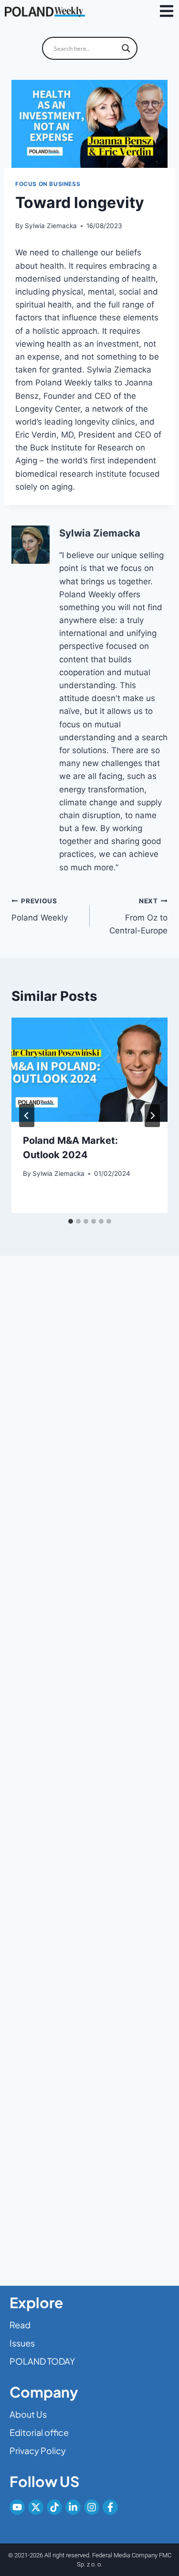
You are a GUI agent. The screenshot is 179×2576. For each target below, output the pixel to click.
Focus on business (48, 184)
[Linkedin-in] (73, 2507)
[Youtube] (17, 2507)
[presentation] (89, 1070)
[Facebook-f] (110, 2507)
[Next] (152, 1116)
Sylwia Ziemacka (51, 226)
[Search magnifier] (126, 48)
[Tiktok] (54, 2507)
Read (20, 2325)
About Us (28, 2414)
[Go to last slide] (27, 1116)
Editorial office (39, 2432)
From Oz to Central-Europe (138, 916)
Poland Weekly (40, 910)
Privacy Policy (38, 2450)
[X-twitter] (36, 2507)
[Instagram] (92, 2507)
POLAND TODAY (42, 2361)
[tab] (71, 1221)
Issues (22, 2343)
